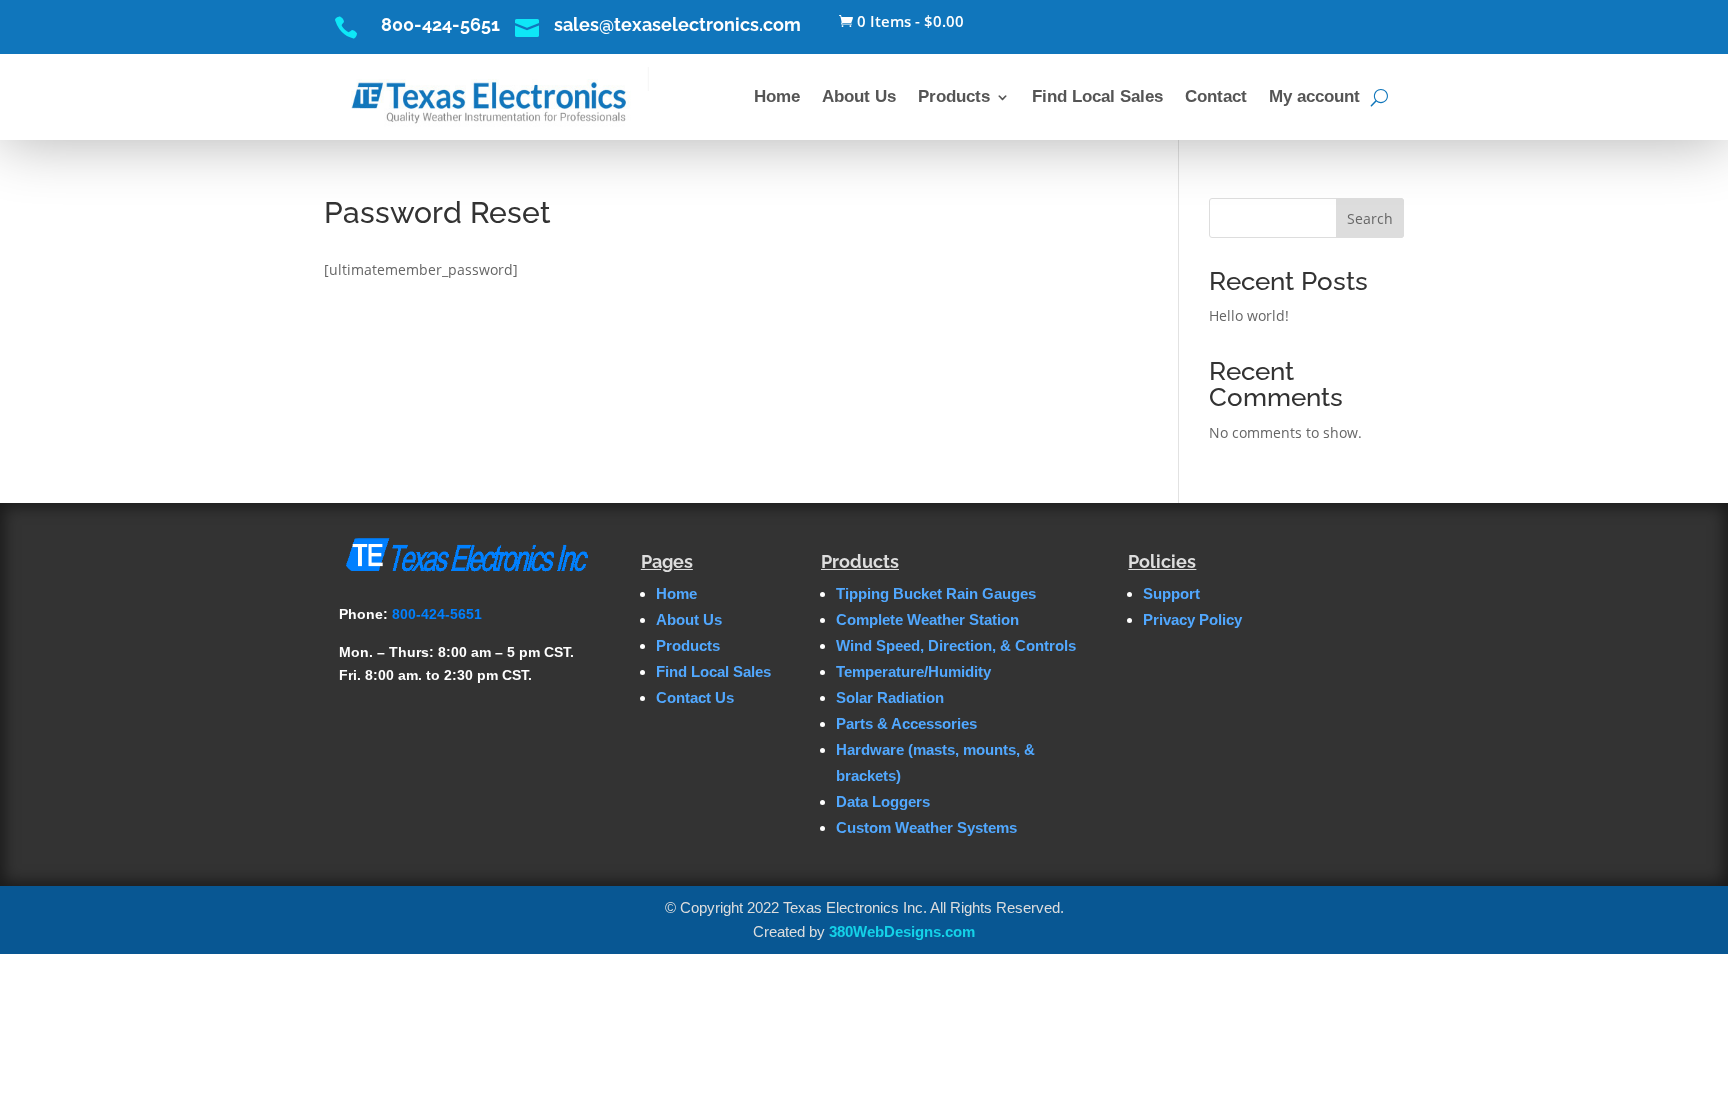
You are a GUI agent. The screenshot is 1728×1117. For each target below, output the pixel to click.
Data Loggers (883, 801)
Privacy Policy (1192, 619)
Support (1171, 593)
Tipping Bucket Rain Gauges (936, 593)
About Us (859, 96)
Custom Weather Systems (926, 827)
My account (1314, 96)
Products (954, 96)
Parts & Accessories (906, 723)
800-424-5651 (440, 24)
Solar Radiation (890, 697)
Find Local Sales (1097, 96)
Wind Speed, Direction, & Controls (956, 645)
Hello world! (1249, 315)
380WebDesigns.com (902, 931)
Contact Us (695, 697)
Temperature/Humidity (913, 671)
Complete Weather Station (927, 619)
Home (777, 96)
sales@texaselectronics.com (677, 24)
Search (1370, 218)
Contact (1216, 96)
